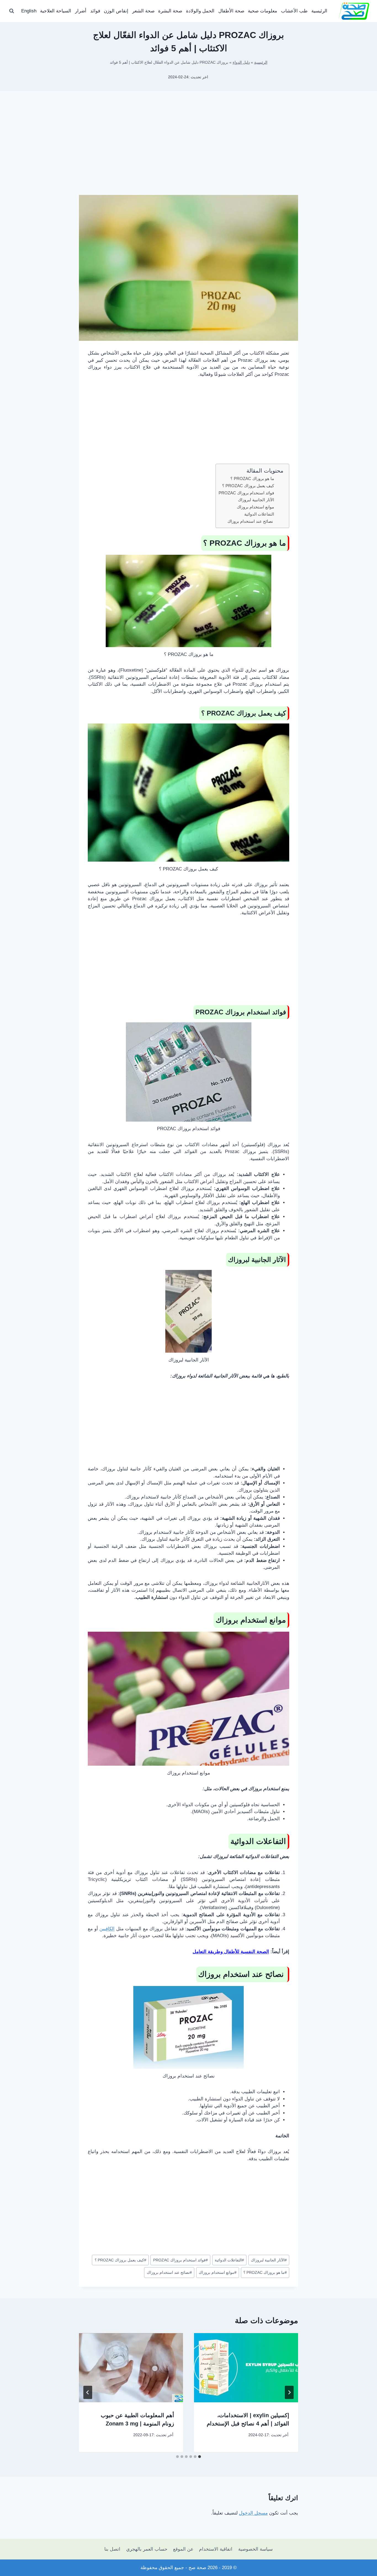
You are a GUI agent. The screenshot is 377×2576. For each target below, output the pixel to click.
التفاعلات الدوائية (259, 514)
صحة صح (197, 2568)
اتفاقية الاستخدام (216, 2549)
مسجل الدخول (253, 2513)
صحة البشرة (170, 11)
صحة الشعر (143, 11)
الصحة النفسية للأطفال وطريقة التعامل (231, 1952)
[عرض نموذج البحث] (12, 11)
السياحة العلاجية (56, 11)
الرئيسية (319, 11)
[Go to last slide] (289, 2392)
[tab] (200, 2457)
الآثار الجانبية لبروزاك (256, 500)
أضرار (81, 11)
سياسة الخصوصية (255, 2549)
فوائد (95, 11)
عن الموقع (183, 2549)
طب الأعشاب (294, 11)
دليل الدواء (241, 62)
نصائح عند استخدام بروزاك (251, 521)
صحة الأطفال (231, 11)
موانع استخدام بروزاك (255, 507)
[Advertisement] (189, 152)
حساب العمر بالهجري (147, 2549)
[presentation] (246, 2368)
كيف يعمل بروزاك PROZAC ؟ (248, 486)
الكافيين (107, 1929)
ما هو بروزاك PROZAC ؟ (252, 479)
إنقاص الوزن (116, 11)
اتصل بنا (112, 2549)
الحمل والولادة (200, 11)
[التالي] (88, 2392)
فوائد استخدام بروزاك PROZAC (246, 493)
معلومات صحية (262, 11)
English (29, 11)
